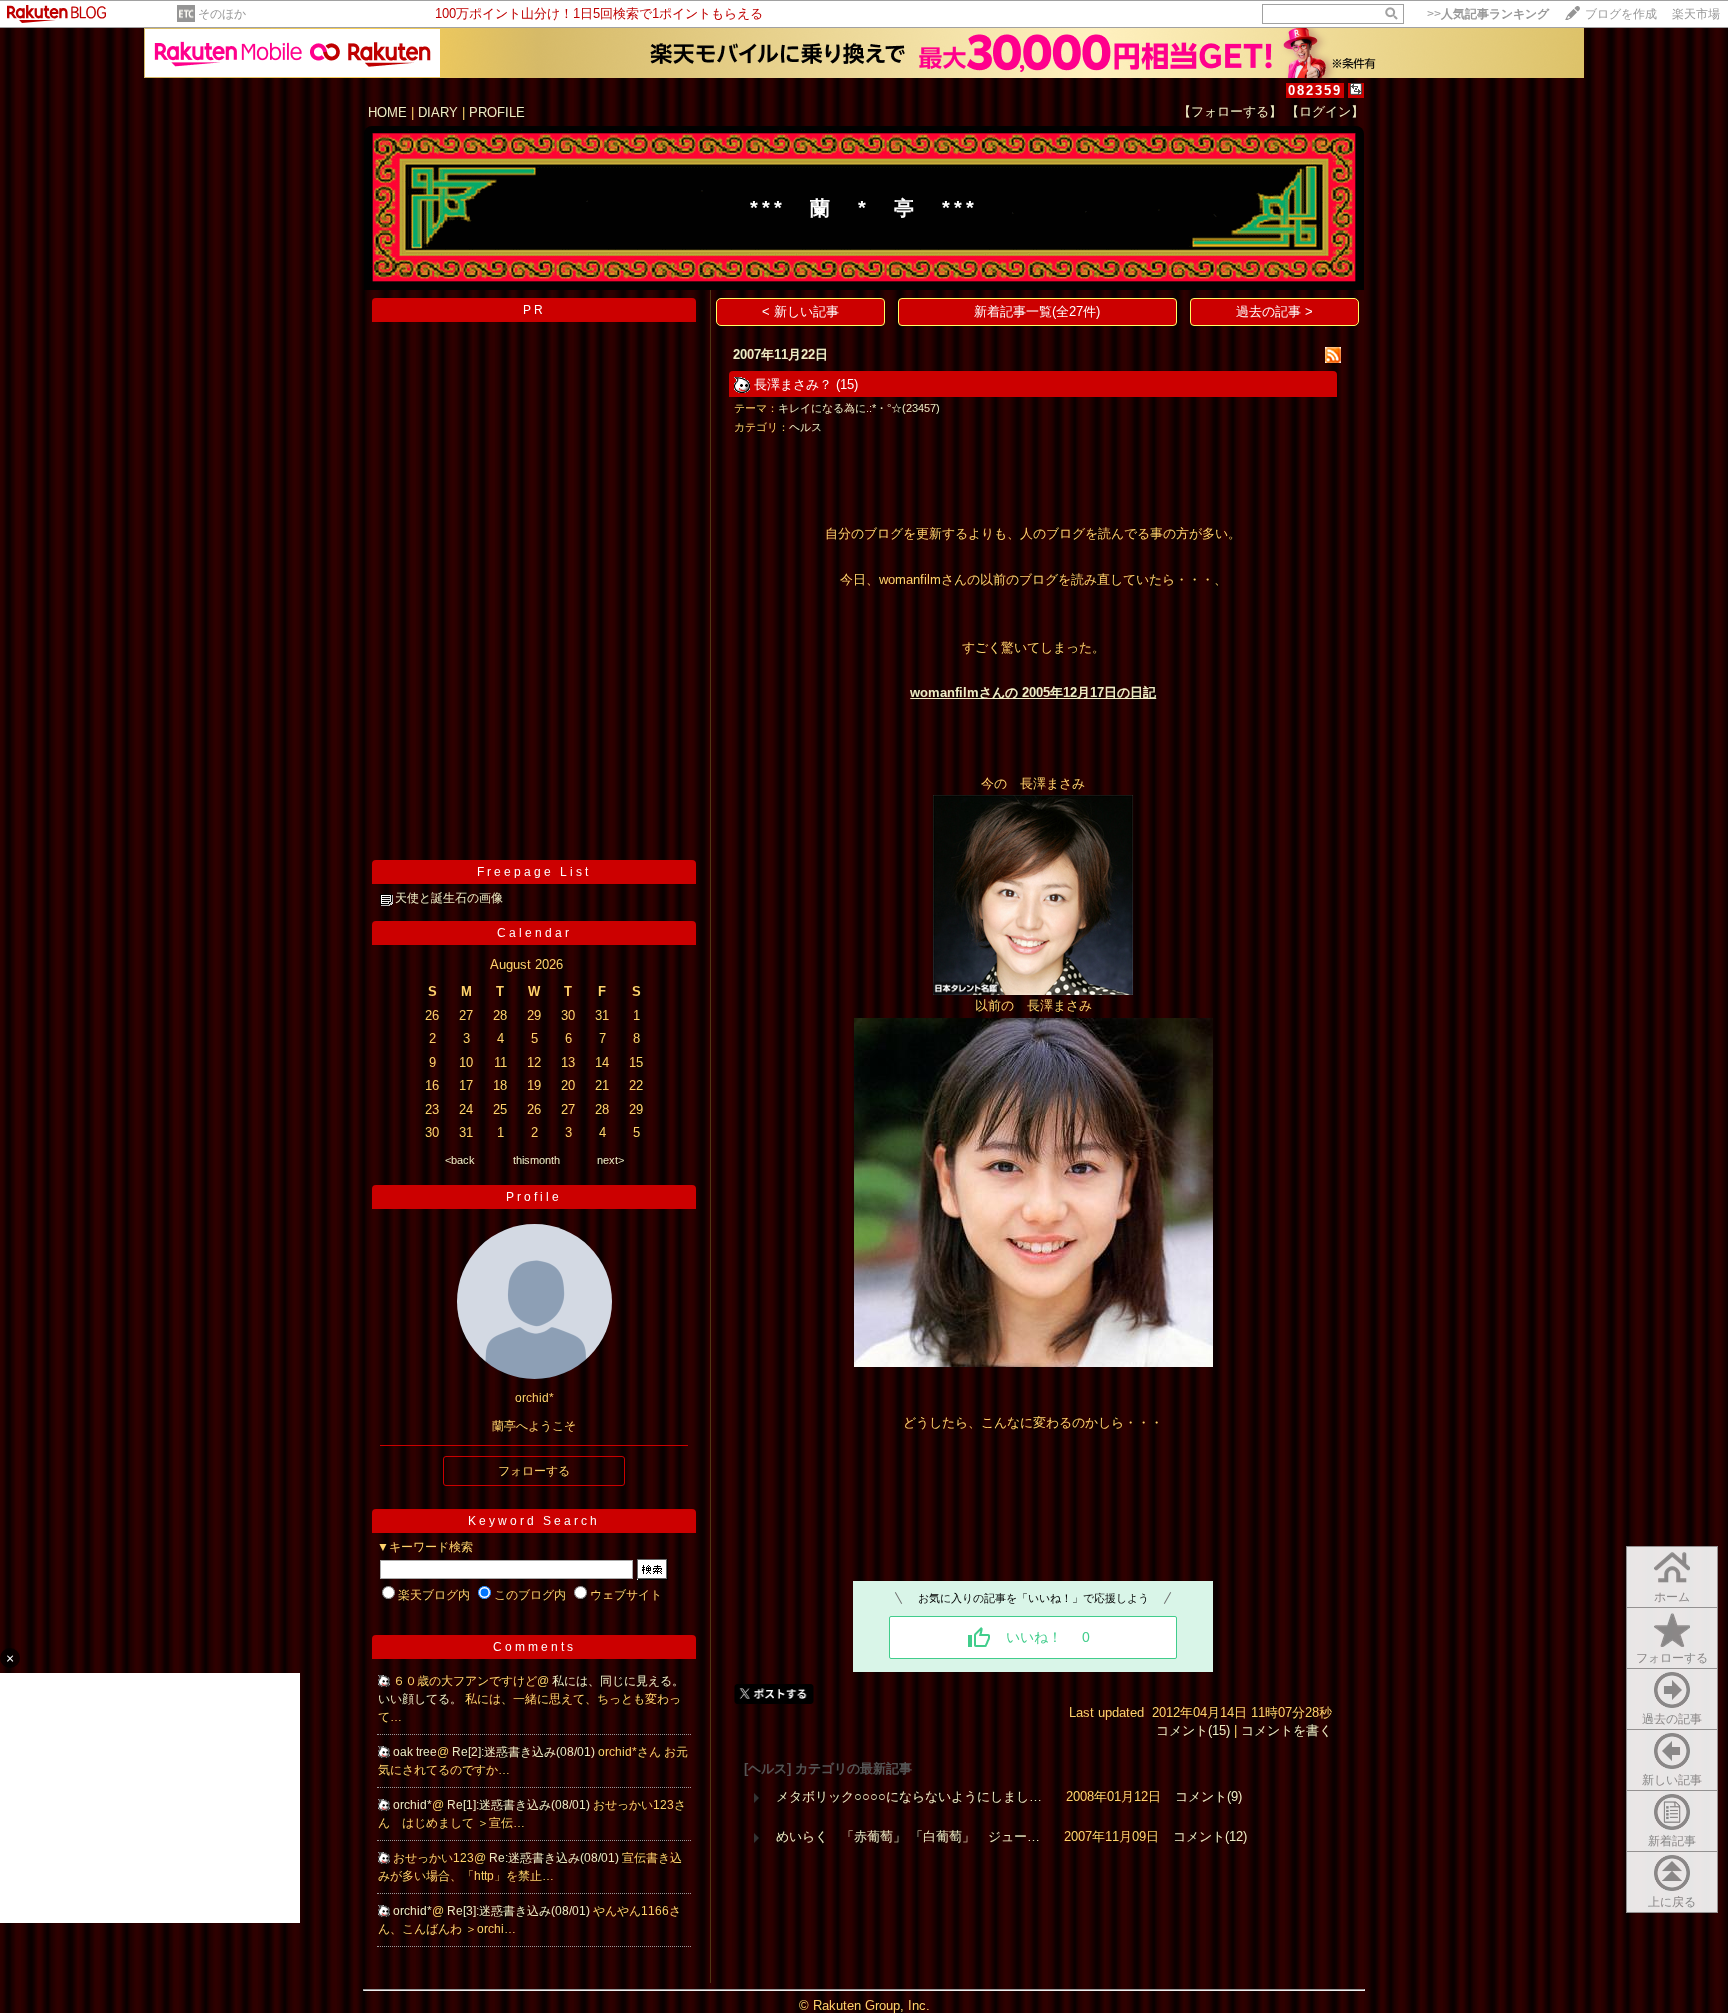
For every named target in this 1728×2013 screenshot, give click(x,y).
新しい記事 (1672, 1780)
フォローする (1672, 1658)
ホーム (1672, 1597)
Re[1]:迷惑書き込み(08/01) (520, 1805)
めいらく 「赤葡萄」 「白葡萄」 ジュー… (908, 1836)
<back (460, 1160)
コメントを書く (1286, 1730)
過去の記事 (1672, 1719)
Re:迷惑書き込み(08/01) (555, 1858)
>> (1488, 14)
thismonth (536, 1160)
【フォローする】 (1230, 111)
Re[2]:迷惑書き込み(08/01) (525, 1752)
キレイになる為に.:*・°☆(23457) (859, 408)
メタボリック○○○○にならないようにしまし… (909, 1796)
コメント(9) (1208, 1796)
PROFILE (497, 112)
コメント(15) (1193, 1730)
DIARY (438, 112)
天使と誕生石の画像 (449, 898)
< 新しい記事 (800, 311)
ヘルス (805, 427)
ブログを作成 (1621, 14)
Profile (534, 1197)
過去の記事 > (1274, 311)
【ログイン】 (1325, 111)
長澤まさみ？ (793, 384)
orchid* (412, 1805)
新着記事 (1672, 1841)
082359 (1315, 90)
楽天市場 (1696, 14)
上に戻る (1672, 1902)
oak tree (415, 1752)
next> (610, 1160)
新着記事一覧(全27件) (1037, 311)
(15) (847, 384)
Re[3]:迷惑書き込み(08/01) (520, 1911)
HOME (387, 112)
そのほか (222, 14)
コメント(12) (1210, 1836)
